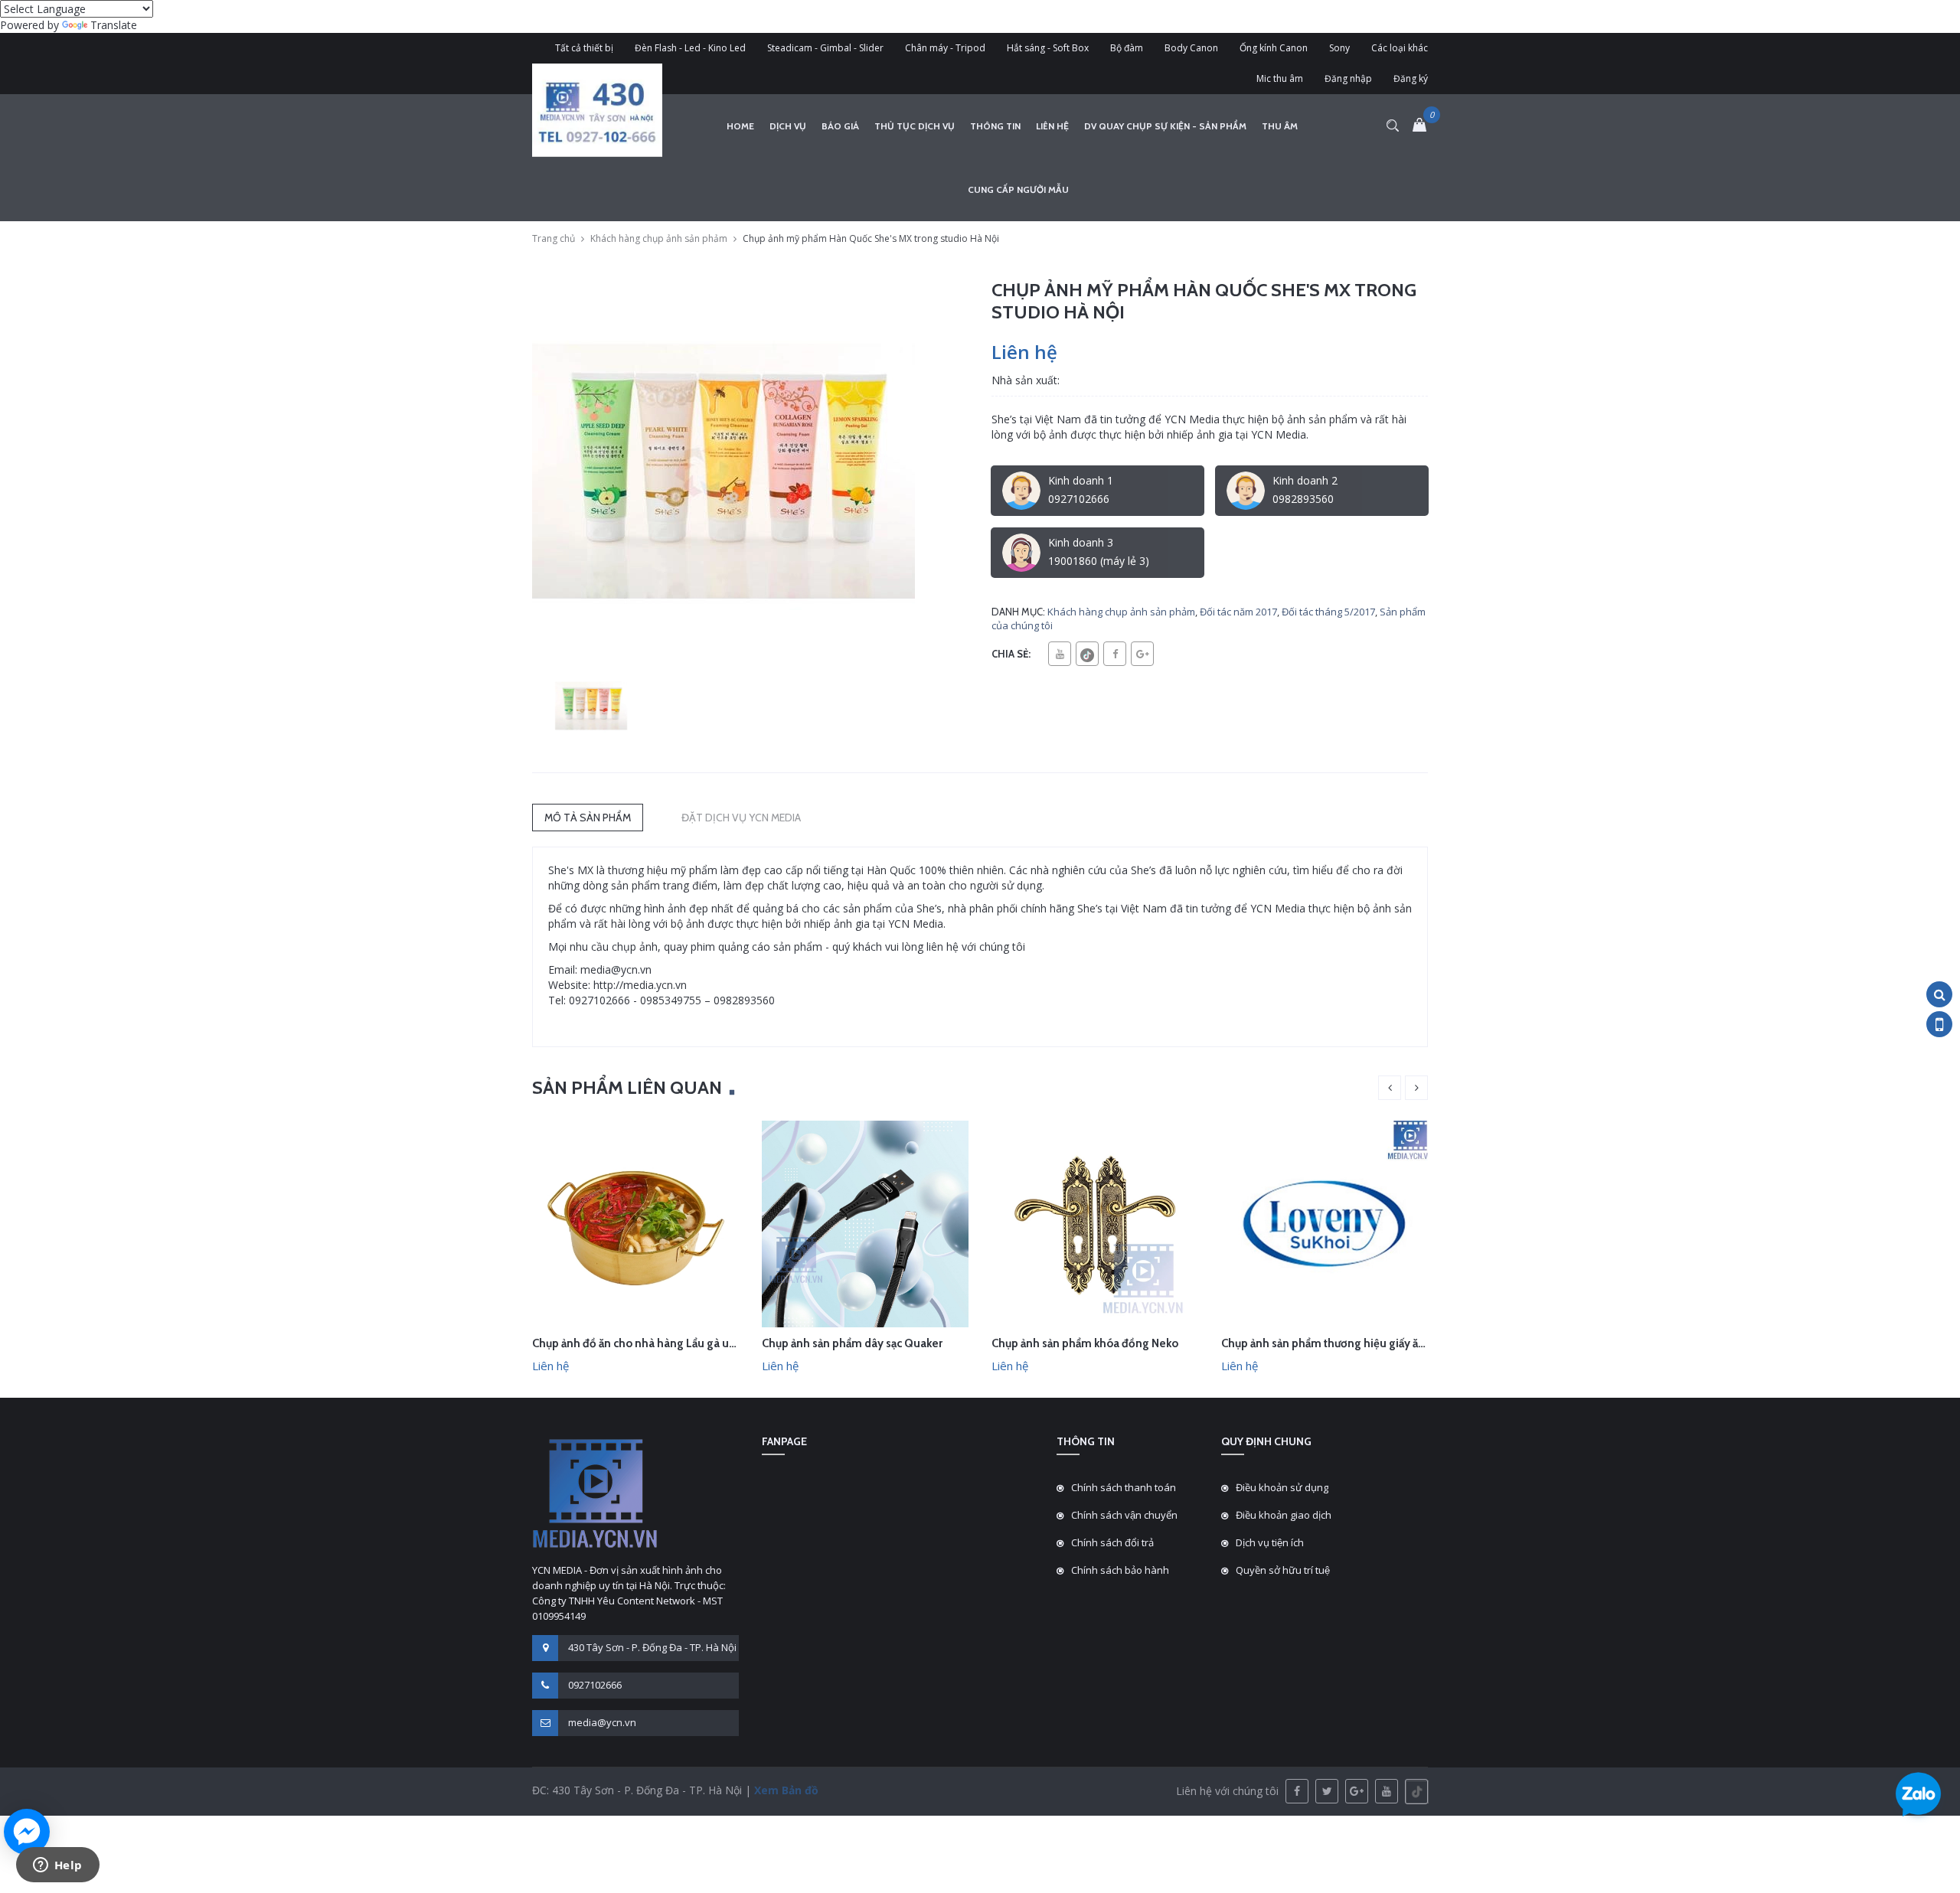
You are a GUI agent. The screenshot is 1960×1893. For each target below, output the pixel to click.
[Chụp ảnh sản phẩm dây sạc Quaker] (865, 1223)
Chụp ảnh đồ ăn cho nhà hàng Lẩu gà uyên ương (655, 1343)
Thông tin (995, 126)
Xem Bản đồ (785, 1790)
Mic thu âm (1280, 78)
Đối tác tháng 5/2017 (1328, 612)
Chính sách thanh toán (1124, 1487)
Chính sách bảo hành (1120, 1570)
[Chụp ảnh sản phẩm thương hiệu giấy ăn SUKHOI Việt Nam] (1325, 1223)
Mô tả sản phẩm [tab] (588, 818)
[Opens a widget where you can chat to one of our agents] (57, 1866)
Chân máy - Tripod (945, 48)
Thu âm (1280, 126)
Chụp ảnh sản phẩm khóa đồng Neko (1085, 1343)
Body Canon (1191, 48)
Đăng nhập (1348, 78)
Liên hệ (1052, 126)
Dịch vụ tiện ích (1270, 1542)
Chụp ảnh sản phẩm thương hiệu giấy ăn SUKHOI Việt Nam (1370, 1343)
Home (740, 126)
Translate (114, 25)
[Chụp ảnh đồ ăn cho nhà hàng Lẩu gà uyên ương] (635, 1223)
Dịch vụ (788, 126)
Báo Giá (840, 126)
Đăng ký (1411, 78)
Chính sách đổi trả (1112, 1542)
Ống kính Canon (1274, 48)
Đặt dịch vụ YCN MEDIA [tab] (741, 818)
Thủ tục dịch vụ (915, 126)
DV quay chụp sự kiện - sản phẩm (1165, 126)
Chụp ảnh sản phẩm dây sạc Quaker (852, 1343)
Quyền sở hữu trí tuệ (1283, 1570)
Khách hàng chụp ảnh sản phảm (659, 238)
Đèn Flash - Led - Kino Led (690, 48)
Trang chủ (554, 238)
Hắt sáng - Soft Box (1048, 48)
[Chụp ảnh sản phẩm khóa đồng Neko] (1095, 1223)
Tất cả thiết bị (584, 48)
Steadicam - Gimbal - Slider (825, 48)
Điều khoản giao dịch (1284, 1515)
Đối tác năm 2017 (1238, 612)
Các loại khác (1400, 48)
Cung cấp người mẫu (1018, 189)
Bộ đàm (1127, 48)
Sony (1339, 48)
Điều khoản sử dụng (1282, 1487)
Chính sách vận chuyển (1124, 1515)
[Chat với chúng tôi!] (27, 1832)
